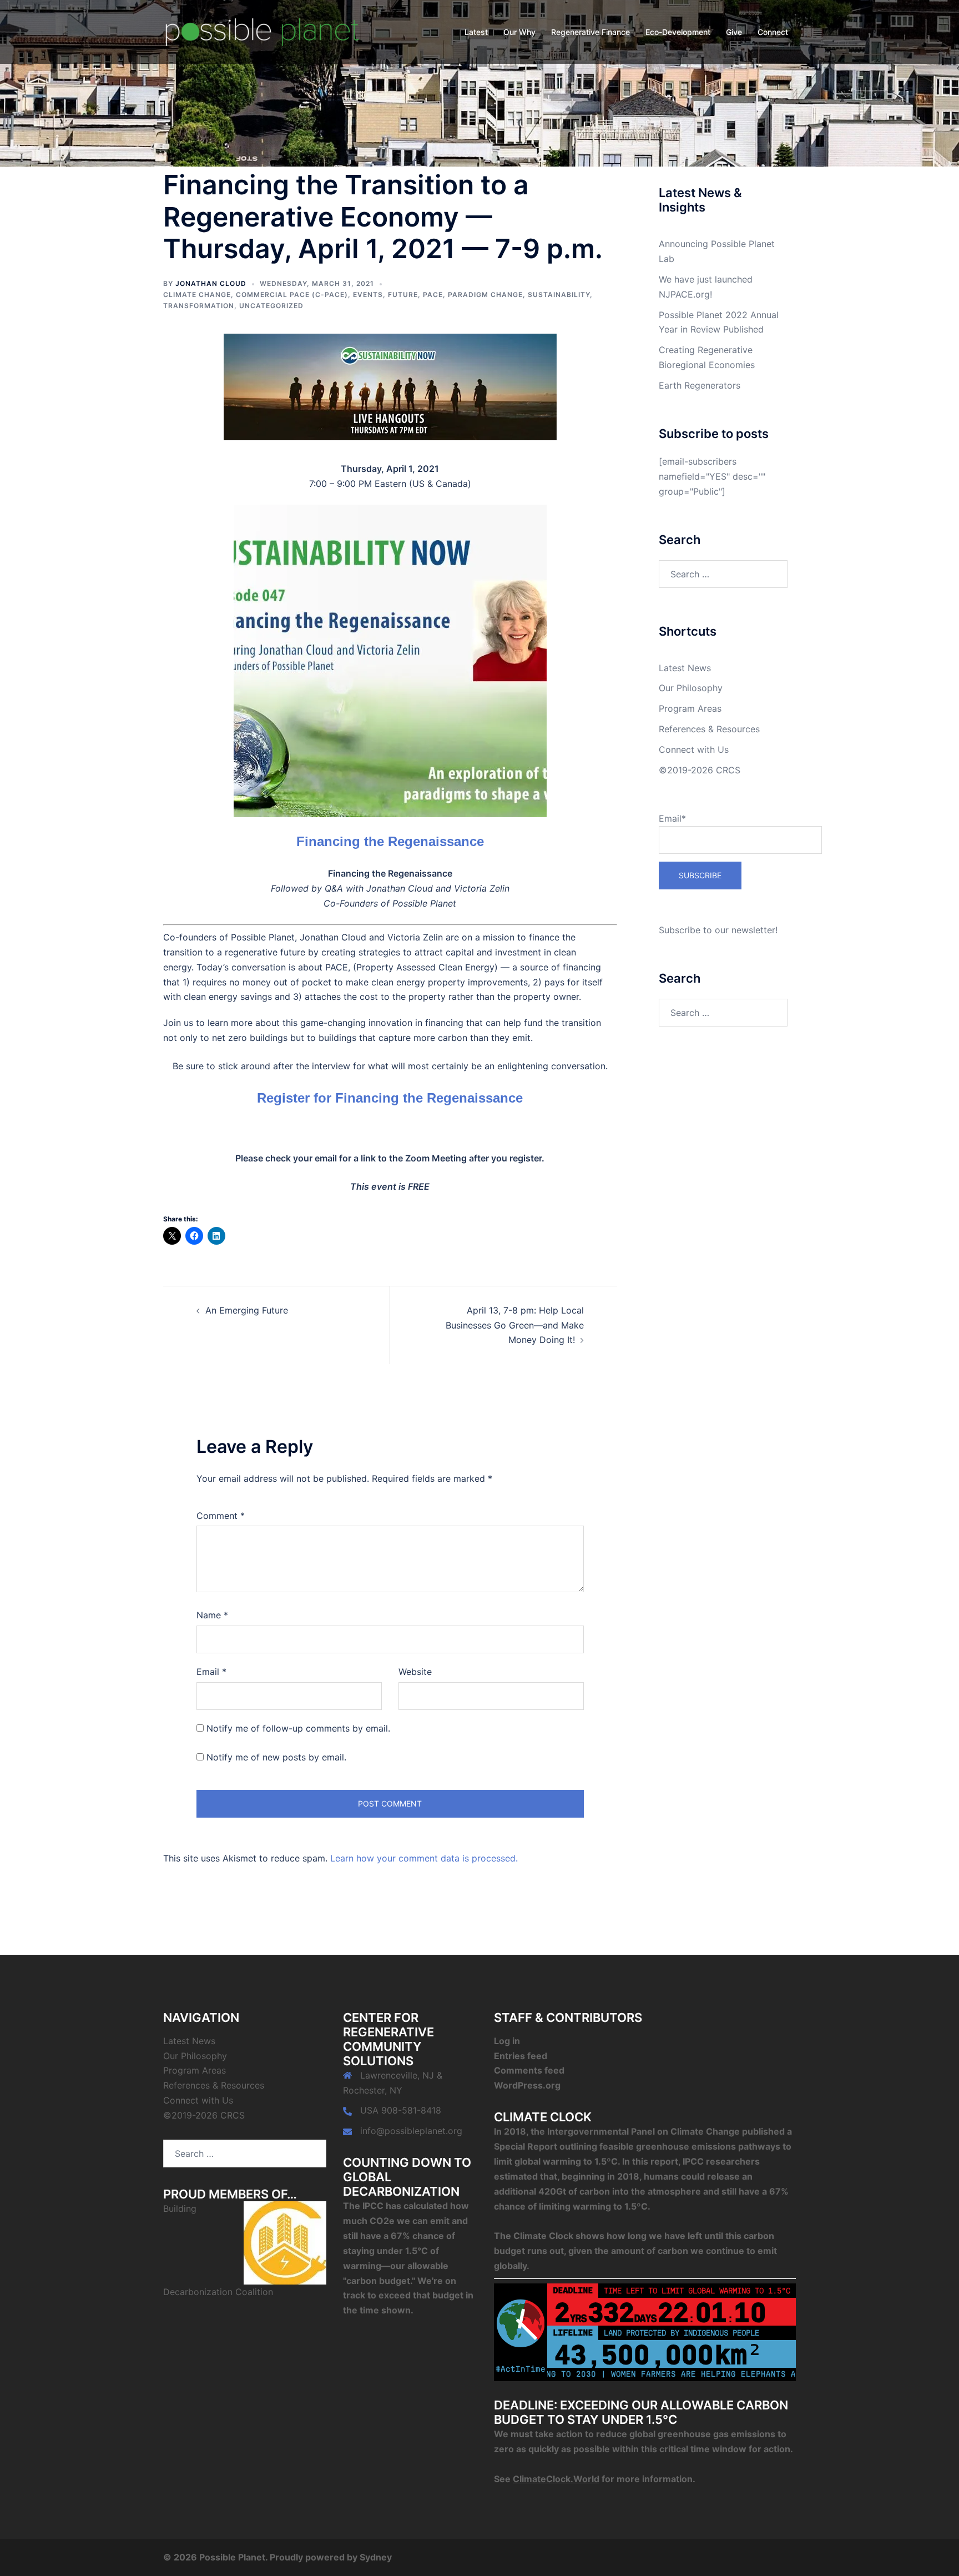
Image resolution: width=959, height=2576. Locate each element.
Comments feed (529, 2070)
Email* (672, 818)
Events (368, 295)
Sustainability (559, 295)
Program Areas (690, 708)
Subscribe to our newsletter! (718, 930)
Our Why (519, 32)
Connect (773, 32)
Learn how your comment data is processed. (424, 1858)
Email (211, 1672)
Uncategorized (271, 306)
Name (212, 1615)
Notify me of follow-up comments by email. (298, 1728)
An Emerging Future (247, 1310)
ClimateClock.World (556, 2479)
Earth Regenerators (700, 385)
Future (403, 295)
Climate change (197, 295)
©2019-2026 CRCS (700, 770)
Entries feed (521, 2056)
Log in (507, 2041)
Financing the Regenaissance (390, 841)
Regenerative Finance (590, 32)
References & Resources (709, 729)
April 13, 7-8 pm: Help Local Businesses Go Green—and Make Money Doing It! (515, 1325)
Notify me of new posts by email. (276, 1757)
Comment (221, 1516)
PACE (433, 295)
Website (415, 1672)
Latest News (685, 668)
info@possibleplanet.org (411, 2131)
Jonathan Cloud (211, 283)
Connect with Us (694, 749)
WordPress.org (527, 2085)
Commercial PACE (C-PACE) (292, 295)
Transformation (199, 306)
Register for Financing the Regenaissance (390, 1098)
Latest (476, 32)
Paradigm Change (485, 295)
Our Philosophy (691, 688)
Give (734, 32)
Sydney (376, 2557)
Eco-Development (678, 32)
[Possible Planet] (263, 31)
